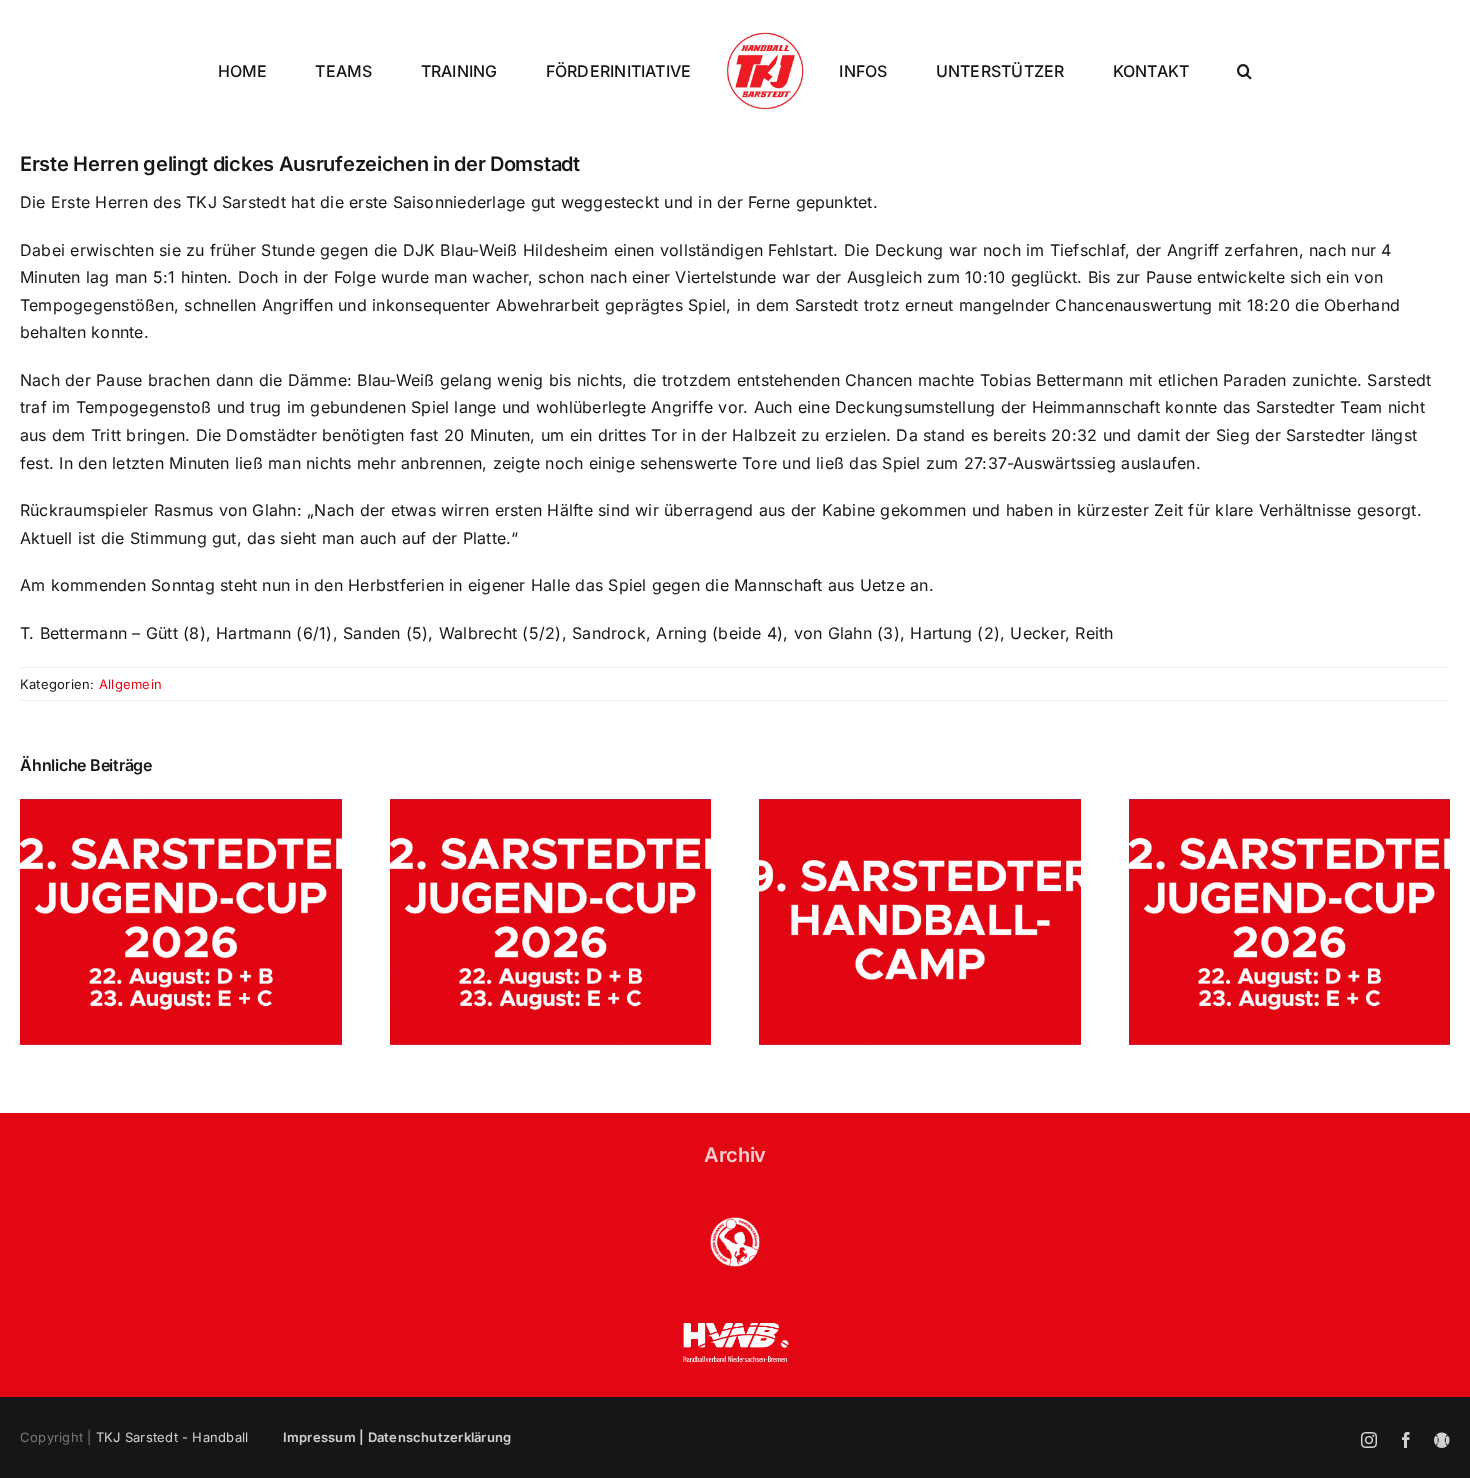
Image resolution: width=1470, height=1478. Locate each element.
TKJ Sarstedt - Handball (172, 1437)
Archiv (735, 1155)
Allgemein (130, 684)
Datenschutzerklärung (440, 1437)
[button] (1244, 71)
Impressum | (325, 1437)
